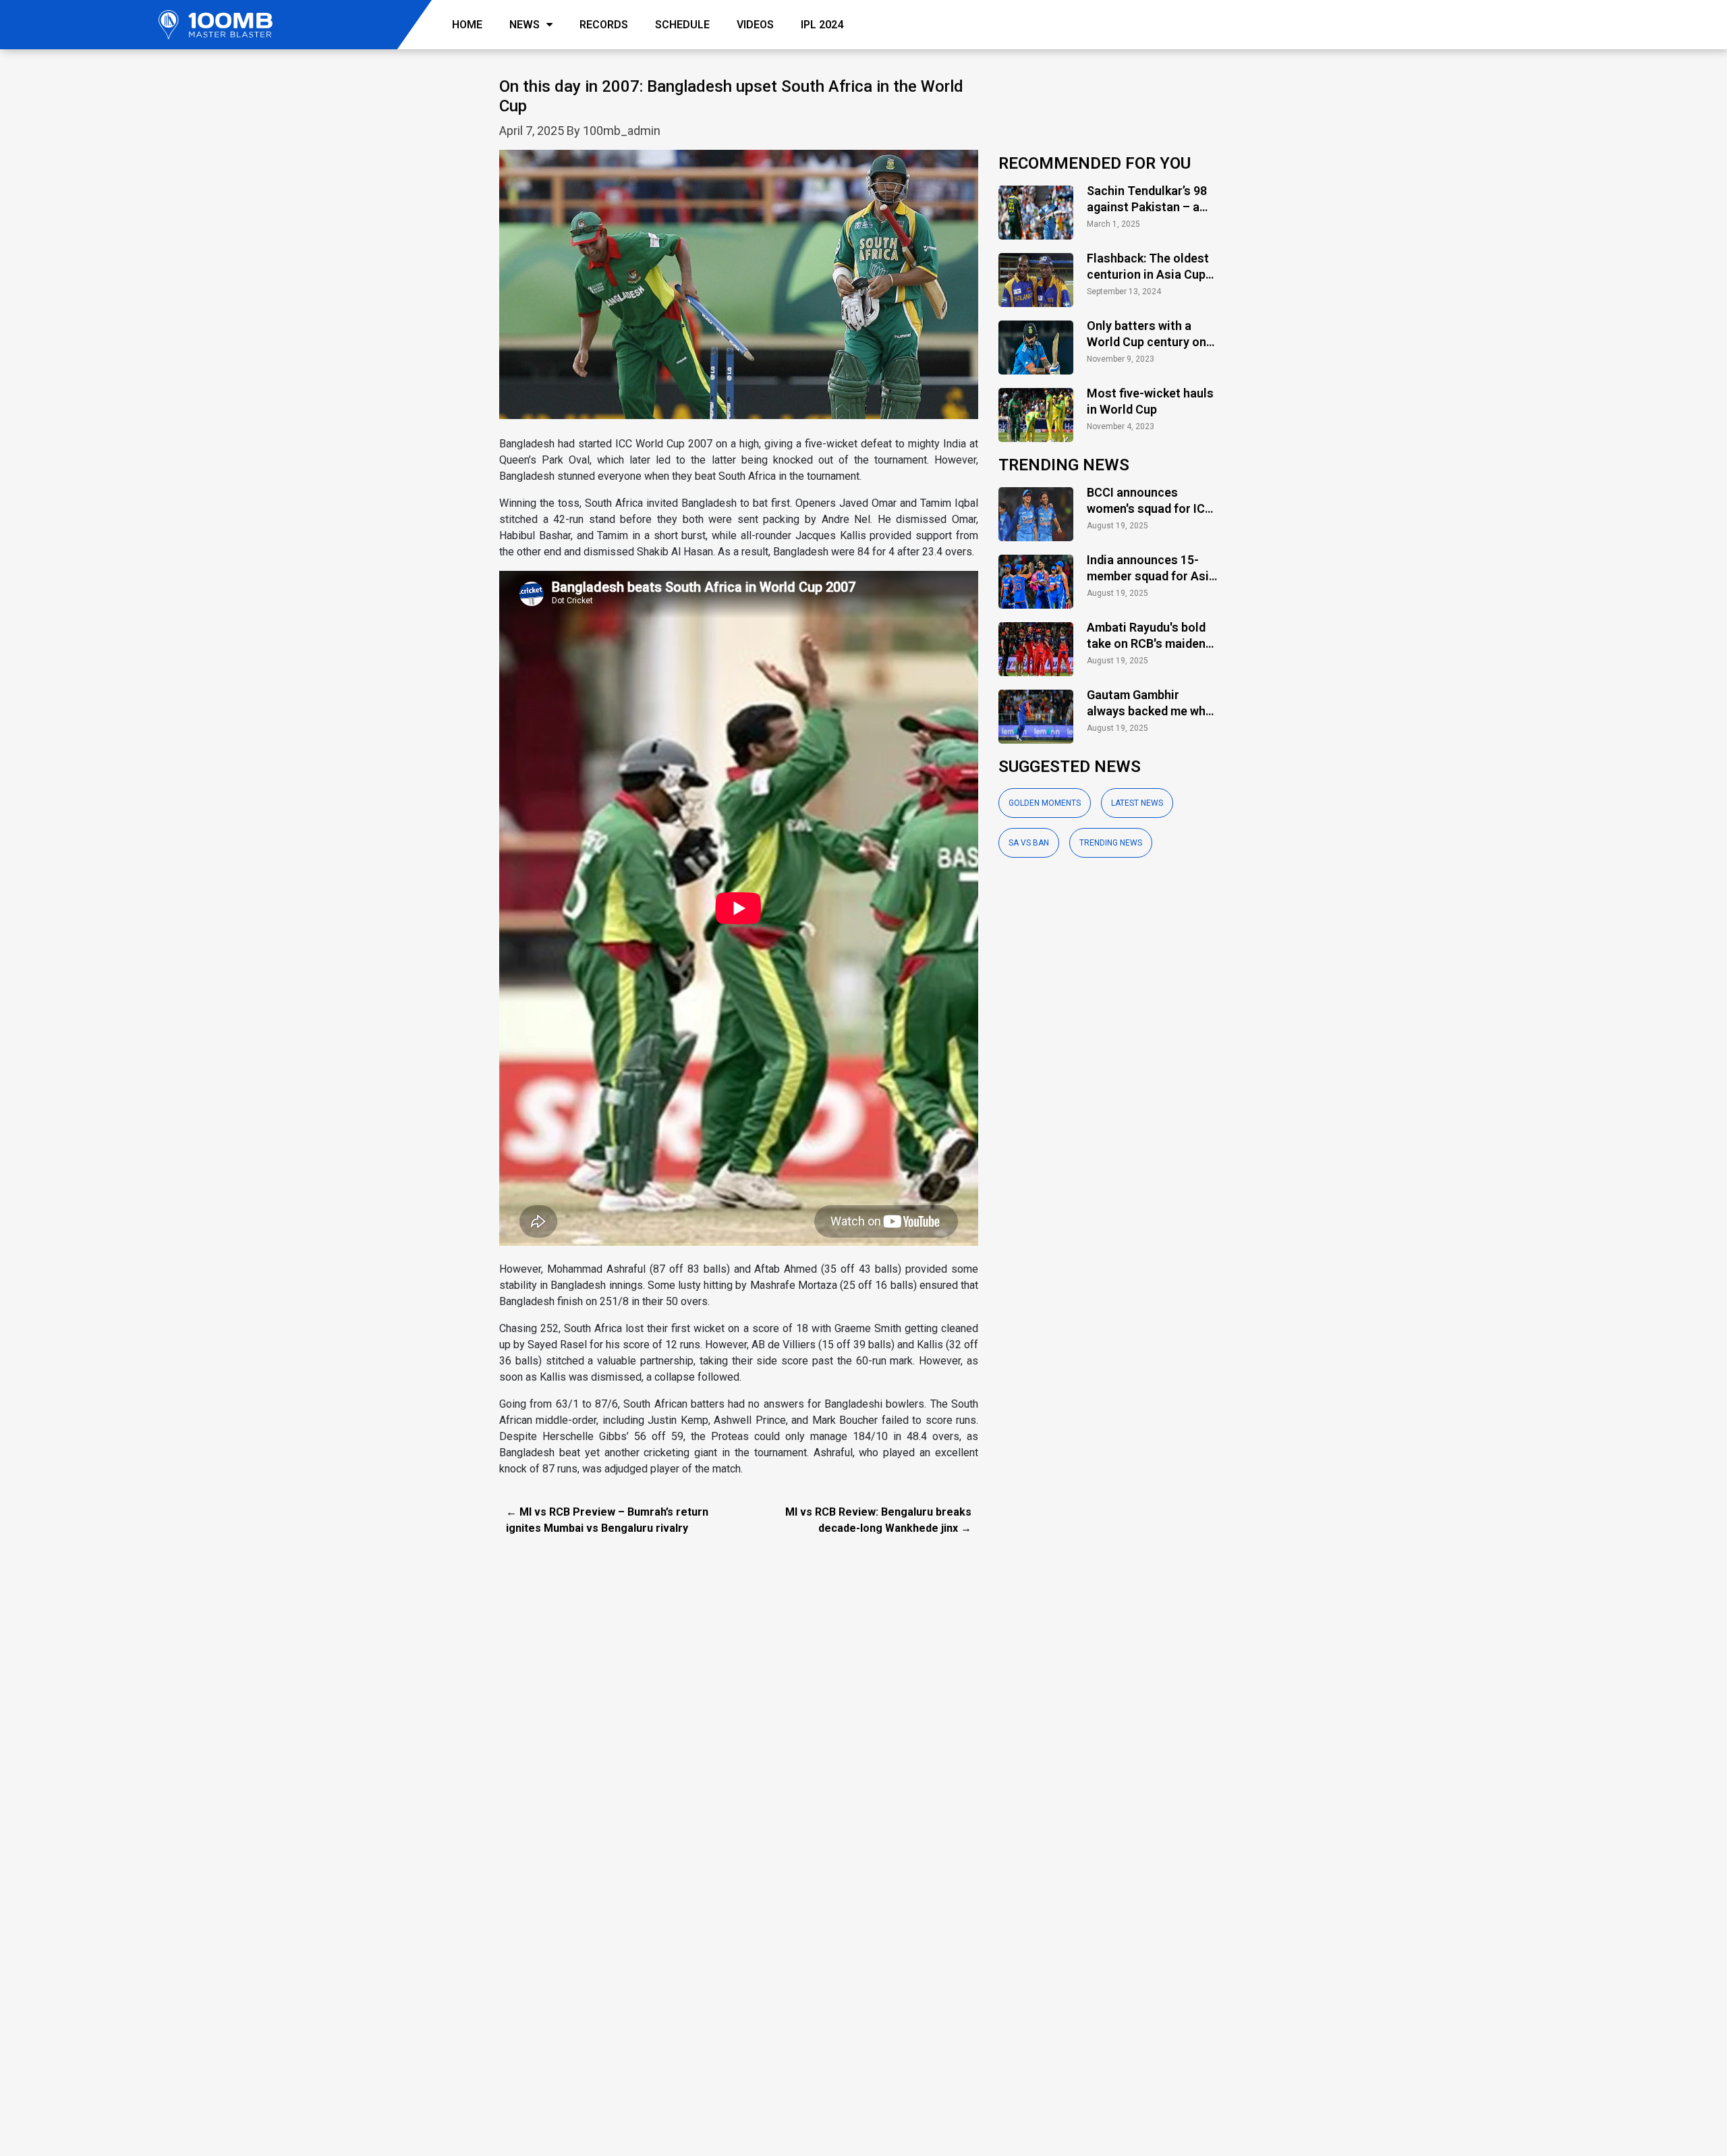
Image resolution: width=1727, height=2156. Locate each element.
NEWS (525, 25)
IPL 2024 (822, 25)
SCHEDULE (682, 25)
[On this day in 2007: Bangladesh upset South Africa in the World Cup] (739, 292)
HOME (467, 25)
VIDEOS (755, 25)
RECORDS (604, 25)
